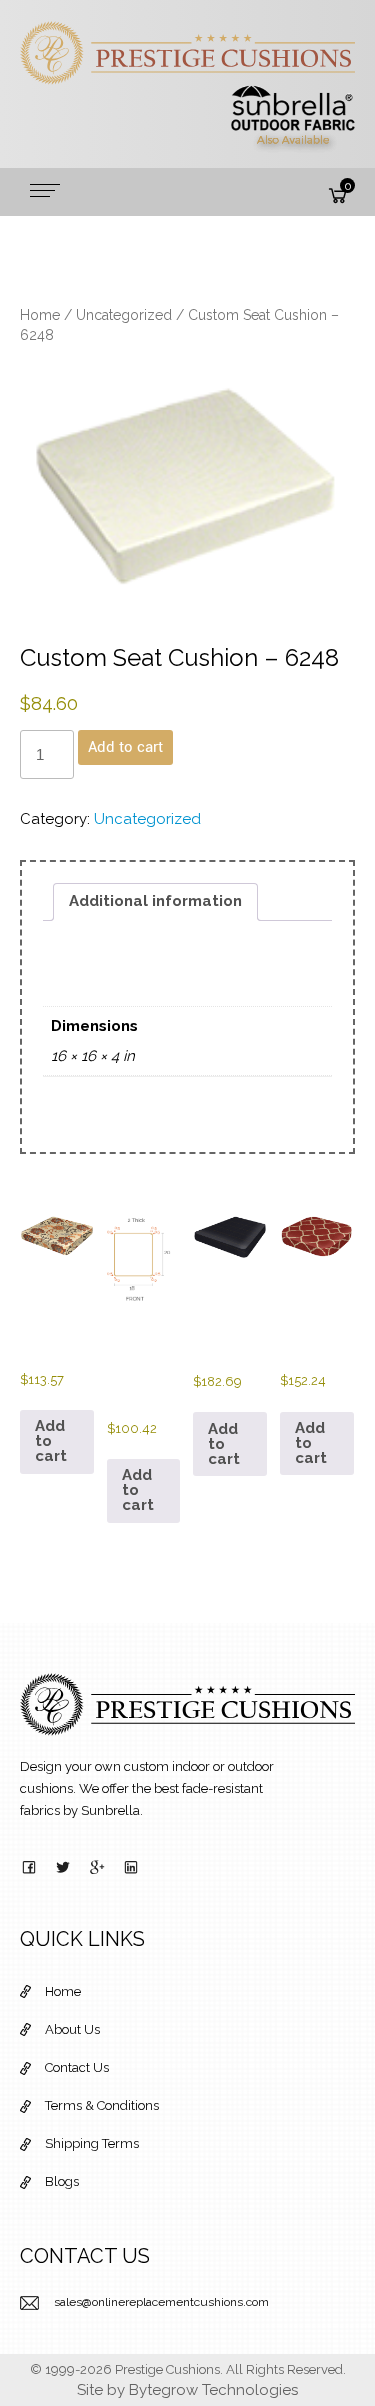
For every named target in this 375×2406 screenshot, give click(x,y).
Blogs (62, 2181)
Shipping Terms (92, 2143)
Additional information (155, 901)
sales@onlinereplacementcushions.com (161, 2302)
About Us (72, 2029)
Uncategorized (124, 315)
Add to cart (125, 747)
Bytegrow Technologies (213, 2390)
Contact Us (77, 2067)
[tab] (155, 902)
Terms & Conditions (102, 2105)
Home (40, 315)
